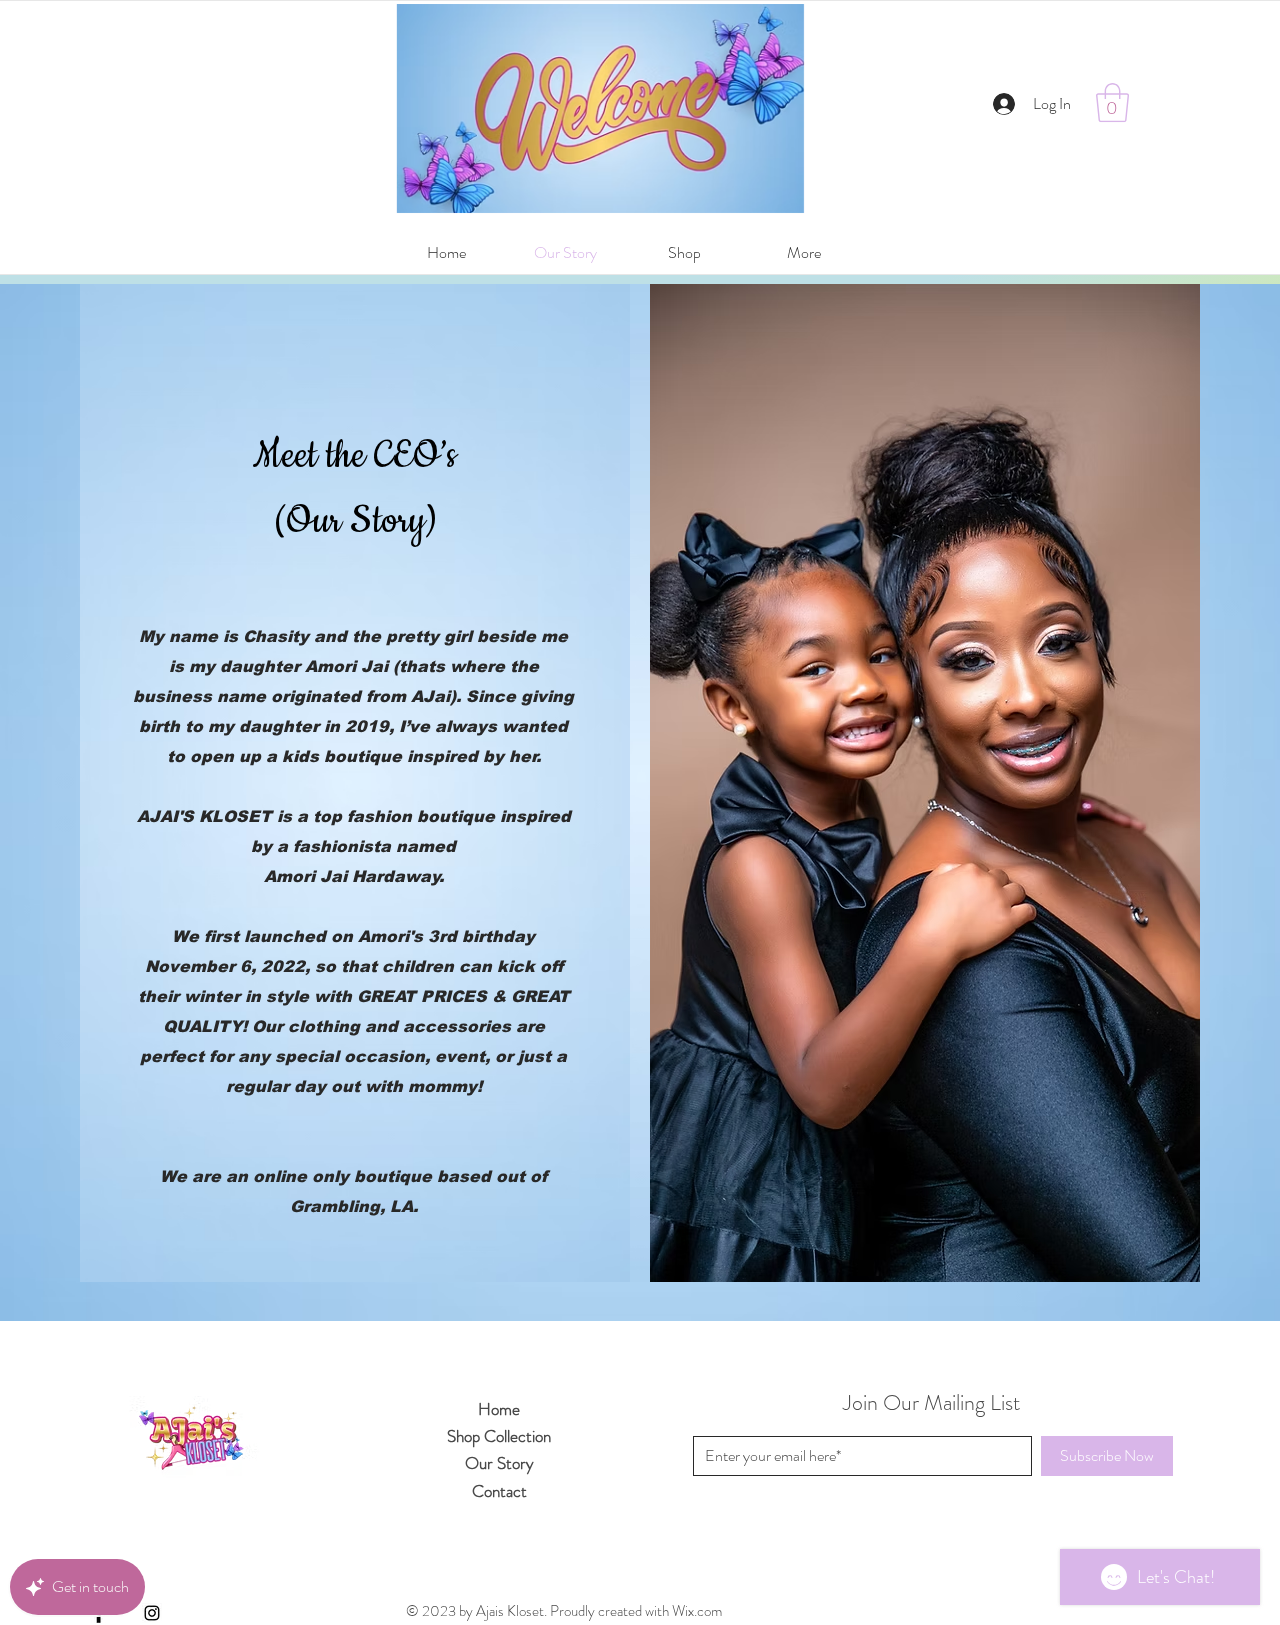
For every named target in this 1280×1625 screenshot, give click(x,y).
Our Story (499, 1463)
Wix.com (697, 1611)
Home (499, 1409)
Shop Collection (499, 1436)
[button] (1112, 102)
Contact (499, 1491)
